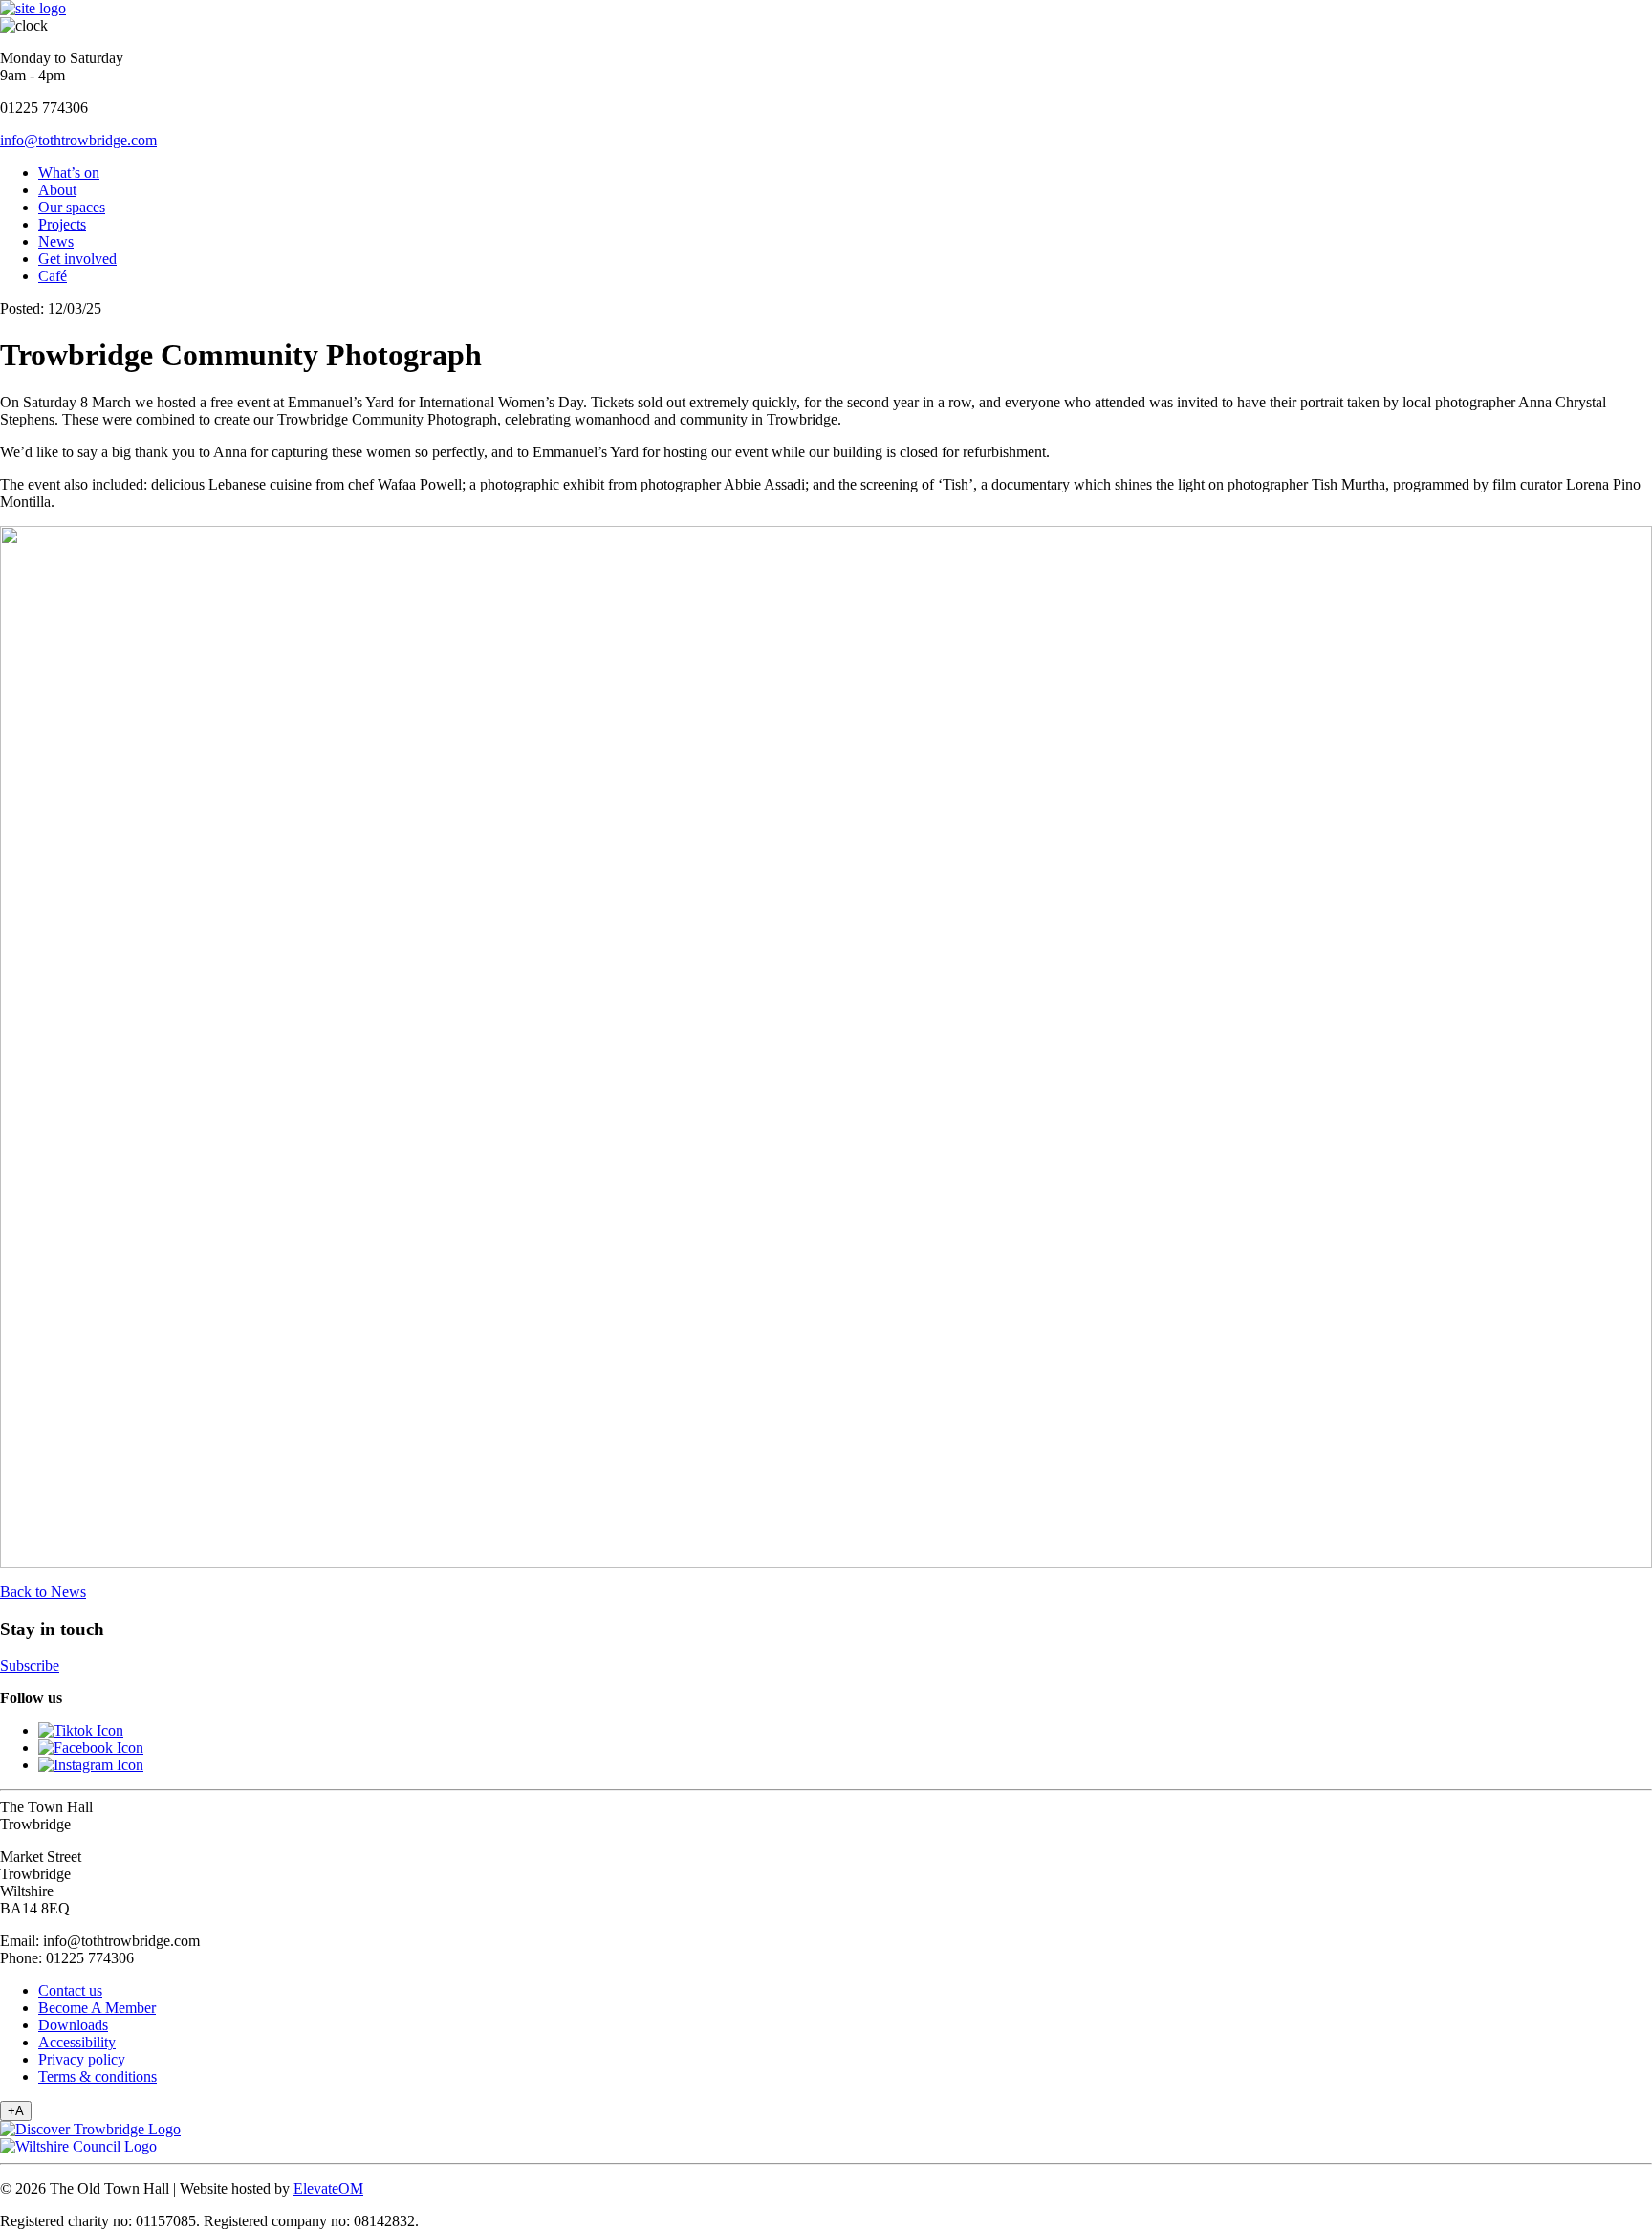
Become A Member (97, 2008)
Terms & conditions (98, 2077)
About (57, 190)
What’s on (69, 173)
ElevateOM (328, 2188)
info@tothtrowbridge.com (78, 140)
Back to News (43, 1592)
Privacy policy (82, 2059)
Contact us (70, 1990)
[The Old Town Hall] (33, 8)
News (56, 241)
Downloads (73, 2025)
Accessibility (77, 2042)
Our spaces (72, 207)
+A (16, 2111)
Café (53, 276)
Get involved (77, 259)
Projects (62, 224)
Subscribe (30, 1665)
